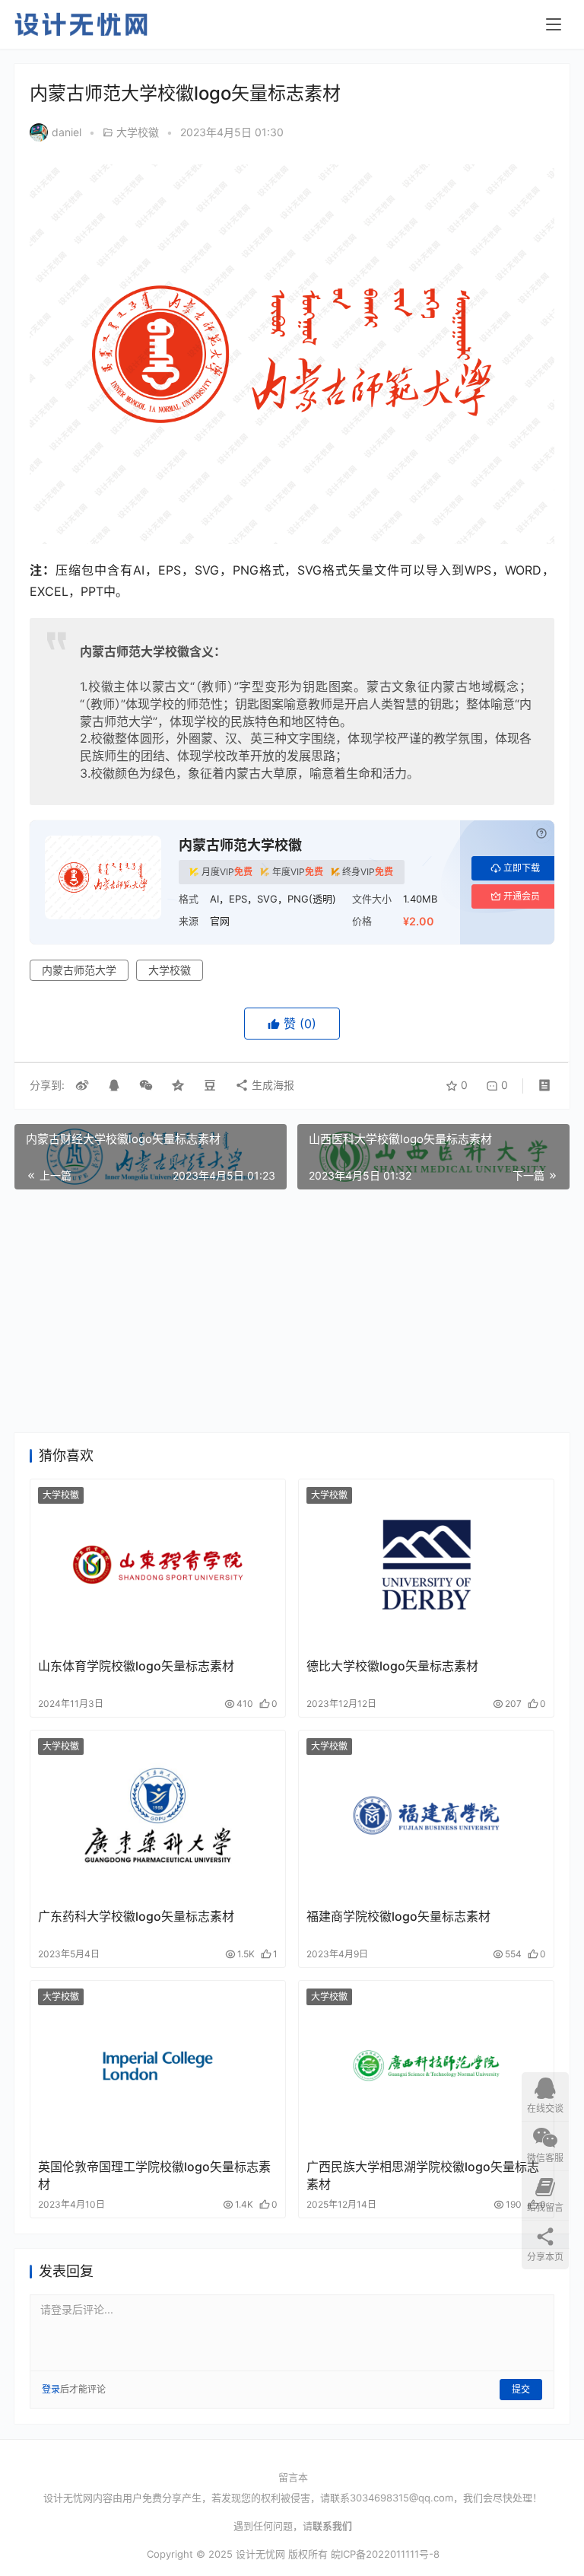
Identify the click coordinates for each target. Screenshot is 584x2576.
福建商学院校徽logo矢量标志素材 (398, 1916)
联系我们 (332, 2526)
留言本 (293, 2477)
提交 (521, 2389)
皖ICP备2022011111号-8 (385, 2554)
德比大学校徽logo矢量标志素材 (392, 1666)
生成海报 (271, 1085)
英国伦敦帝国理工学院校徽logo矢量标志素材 (154, 2175)
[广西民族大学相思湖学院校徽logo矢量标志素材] (426, 2066)
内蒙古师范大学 (79, 970)
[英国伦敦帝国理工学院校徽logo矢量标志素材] (158, 2066)
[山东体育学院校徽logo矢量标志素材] (158, 1564)
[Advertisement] (292, 1311)
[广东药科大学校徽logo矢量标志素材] (158, 1815)
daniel (67, 132)
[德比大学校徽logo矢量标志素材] (426, 1564)
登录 (51, 2389)
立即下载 (522, 868)
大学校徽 (138, 132)
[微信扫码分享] (146, 1085)
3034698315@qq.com (401, 2498)
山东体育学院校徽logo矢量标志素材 (136, 1666)
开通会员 (522, 896)
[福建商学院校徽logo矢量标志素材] (426, 1815)
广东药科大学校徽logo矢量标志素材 (136, 1916)
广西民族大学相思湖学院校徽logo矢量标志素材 (423, 2175)
